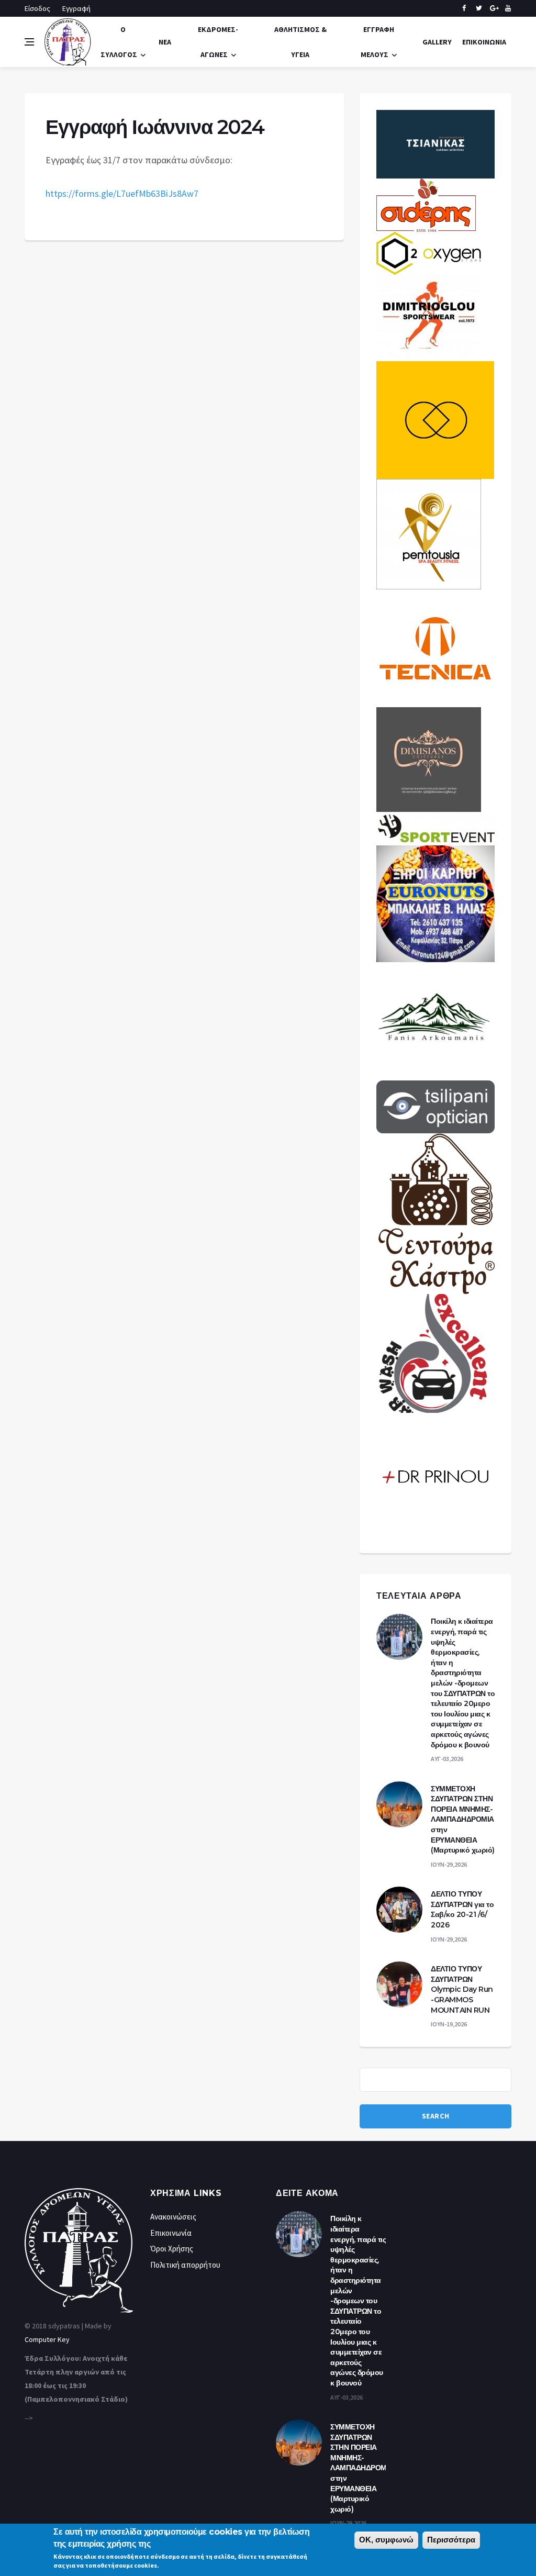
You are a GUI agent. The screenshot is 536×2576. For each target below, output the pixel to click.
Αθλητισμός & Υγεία (300, 42)
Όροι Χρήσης (172, 2249)
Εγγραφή (76, 8)
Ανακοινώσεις (173, 2217)
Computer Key (47, 2339)
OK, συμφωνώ (386, 2540)
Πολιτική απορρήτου (185, 2265)
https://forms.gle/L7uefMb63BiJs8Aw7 (122, 193)
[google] (493, 8)
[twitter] (479, 8)
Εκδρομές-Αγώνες (218, 42)
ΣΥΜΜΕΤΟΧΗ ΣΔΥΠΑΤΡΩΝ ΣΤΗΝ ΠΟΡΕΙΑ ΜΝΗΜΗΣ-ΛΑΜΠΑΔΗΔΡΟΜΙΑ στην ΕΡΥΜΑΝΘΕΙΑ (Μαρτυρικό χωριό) (463, 1820)
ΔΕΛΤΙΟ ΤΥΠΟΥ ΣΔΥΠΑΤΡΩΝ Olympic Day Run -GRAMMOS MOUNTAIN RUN (462, 1989)
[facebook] (464, 8)
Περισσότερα (451, 2540)
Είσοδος (37, 8)
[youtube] (508, 8)
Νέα (165, 42)
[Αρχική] (68, 41)
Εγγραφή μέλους (377, 42)
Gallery (437, 42)
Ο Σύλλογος (119, 42)
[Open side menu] (29, 42)
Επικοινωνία (484, 42)
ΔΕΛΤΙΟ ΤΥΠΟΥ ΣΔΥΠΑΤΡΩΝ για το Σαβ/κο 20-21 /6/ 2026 (462, 1909)
